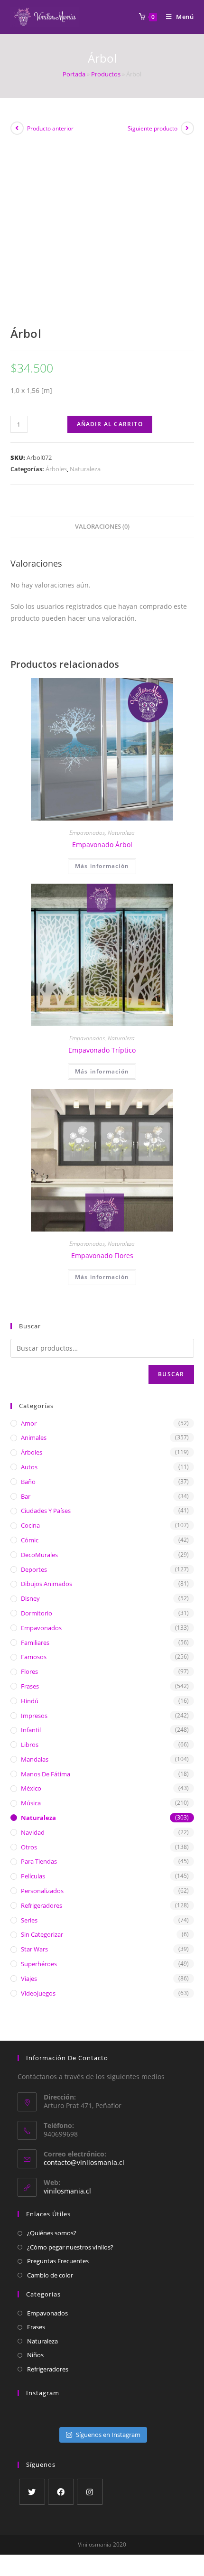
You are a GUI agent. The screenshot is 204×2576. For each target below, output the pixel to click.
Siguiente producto (153, 128)
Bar (26, 1496)
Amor (29, 1423)
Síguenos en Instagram (108, 2435)
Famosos (34, 1657)
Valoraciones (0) (102, 527)
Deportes (34, 1569)
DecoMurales (39, 1555)
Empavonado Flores (102, 1255)
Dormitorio (37, 1613)
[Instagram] (90, 2492)
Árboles (56, 469)
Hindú (30, 1701)
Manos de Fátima (46, 1774)
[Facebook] (61, 2492)
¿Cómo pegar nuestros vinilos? (70, 2247)
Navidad (33, 1832)
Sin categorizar (42, 1934)
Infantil (31, 1730)
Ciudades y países (46, 1511)
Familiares (35, 1643)
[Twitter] (32, 2492)
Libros (30, 1745)
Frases (30, 1686)
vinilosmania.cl (67, 2191)
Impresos (34, 1716)
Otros (29, 1847)
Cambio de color (50, 2275)
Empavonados (87, 833)
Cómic (30, 1540)
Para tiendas (39, 1861)
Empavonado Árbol (102, 845)
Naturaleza (85, 469)
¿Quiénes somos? (52, 2233)
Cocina (30, 1525)
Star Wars (34, 1949)
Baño (28, 1482)
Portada (74, 74)
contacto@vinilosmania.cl (84, 2162)
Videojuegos (38, 1993)
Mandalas (35, 1759)
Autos (29, 1467)
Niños (35, 2355)
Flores (29, 1671)
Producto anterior (50, 128)
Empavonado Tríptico (102, 1050)
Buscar (171, 1374)
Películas (33, 1876)
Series (29, 1920)
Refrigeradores (42, 1905)
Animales (34, 1437)
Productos (106, 74)
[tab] (102, 527)
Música (31, 1803)
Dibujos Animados (46, 1584)
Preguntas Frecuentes (58, 2261)
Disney (30, 1598)
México (31, 1788)
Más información (102, 866)
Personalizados (42, 1891)
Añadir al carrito (110, 424)
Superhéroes (39, 1964)
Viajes (29, 1979)
